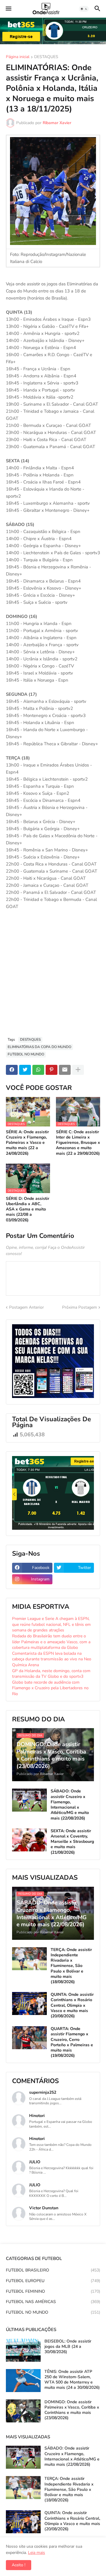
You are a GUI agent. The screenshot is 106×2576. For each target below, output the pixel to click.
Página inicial (18, 57)
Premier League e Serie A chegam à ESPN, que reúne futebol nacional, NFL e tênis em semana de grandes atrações (51, 1624)
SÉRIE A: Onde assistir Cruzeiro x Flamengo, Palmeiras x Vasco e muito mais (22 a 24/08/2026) (27, 1143)
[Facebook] (12, 1070)
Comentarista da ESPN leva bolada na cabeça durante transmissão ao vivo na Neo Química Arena (52, 1659)
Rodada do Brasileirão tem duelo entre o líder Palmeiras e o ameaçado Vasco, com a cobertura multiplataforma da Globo (51, 1642)
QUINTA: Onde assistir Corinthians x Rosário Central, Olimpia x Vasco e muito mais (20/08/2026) (72, 2005)
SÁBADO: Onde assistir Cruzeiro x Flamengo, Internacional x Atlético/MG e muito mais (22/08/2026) (70, 1805)
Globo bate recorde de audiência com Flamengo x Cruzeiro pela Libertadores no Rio (50, 1688)
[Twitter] (25, 1070)
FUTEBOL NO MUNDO (26, 1054)
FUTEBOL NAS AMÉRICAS (53, 2302)
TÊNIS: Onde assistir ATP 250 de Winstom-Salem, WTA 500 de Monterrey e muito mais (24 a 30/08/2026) (72, 2380)
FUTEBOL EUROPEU (53, 2281)
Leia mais (37, 2553)
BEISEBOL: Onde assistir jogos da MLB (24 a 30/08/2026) (68, 2347)
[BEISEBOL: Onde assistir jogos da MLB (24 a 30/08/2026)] (23, 2350)
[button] (8, 9)
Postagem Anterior (26, 1307)
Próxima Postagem (79, 1307)
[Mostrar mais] (78, 1070)
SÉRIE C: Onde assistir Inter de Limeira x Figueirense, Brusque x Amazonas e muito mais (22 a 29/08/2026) (78, 1143)
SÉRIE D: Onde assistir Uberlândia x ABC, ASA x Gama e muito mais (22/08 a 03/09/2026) (28, 1209)
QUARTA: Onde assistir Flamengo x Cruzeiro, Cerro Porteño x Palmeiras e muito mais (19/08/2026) (72, 2042)
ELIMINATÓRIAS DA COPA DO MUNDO (39, 1047)
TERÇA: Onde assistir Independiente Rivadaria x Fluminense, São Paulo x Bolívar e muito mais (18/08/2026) (71, 1966)
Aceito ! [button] (19, 2565)
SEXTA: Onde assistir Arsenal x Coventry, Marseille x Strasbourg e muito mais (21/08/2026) (72, 1842)
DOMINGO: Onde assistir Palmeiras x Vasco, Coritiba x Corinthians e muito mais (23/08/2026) (72, 2410)
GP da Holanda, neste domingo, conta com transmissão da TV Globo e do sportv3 (51, 1674)
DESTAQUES (46, 57)
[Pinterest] (52, 1070)
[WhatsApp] (38, 1070)
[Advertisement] (53, 976)
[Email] (65, 1070)
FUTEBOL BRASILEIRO (53, 2270)
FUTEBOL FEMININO (53, 2291)
